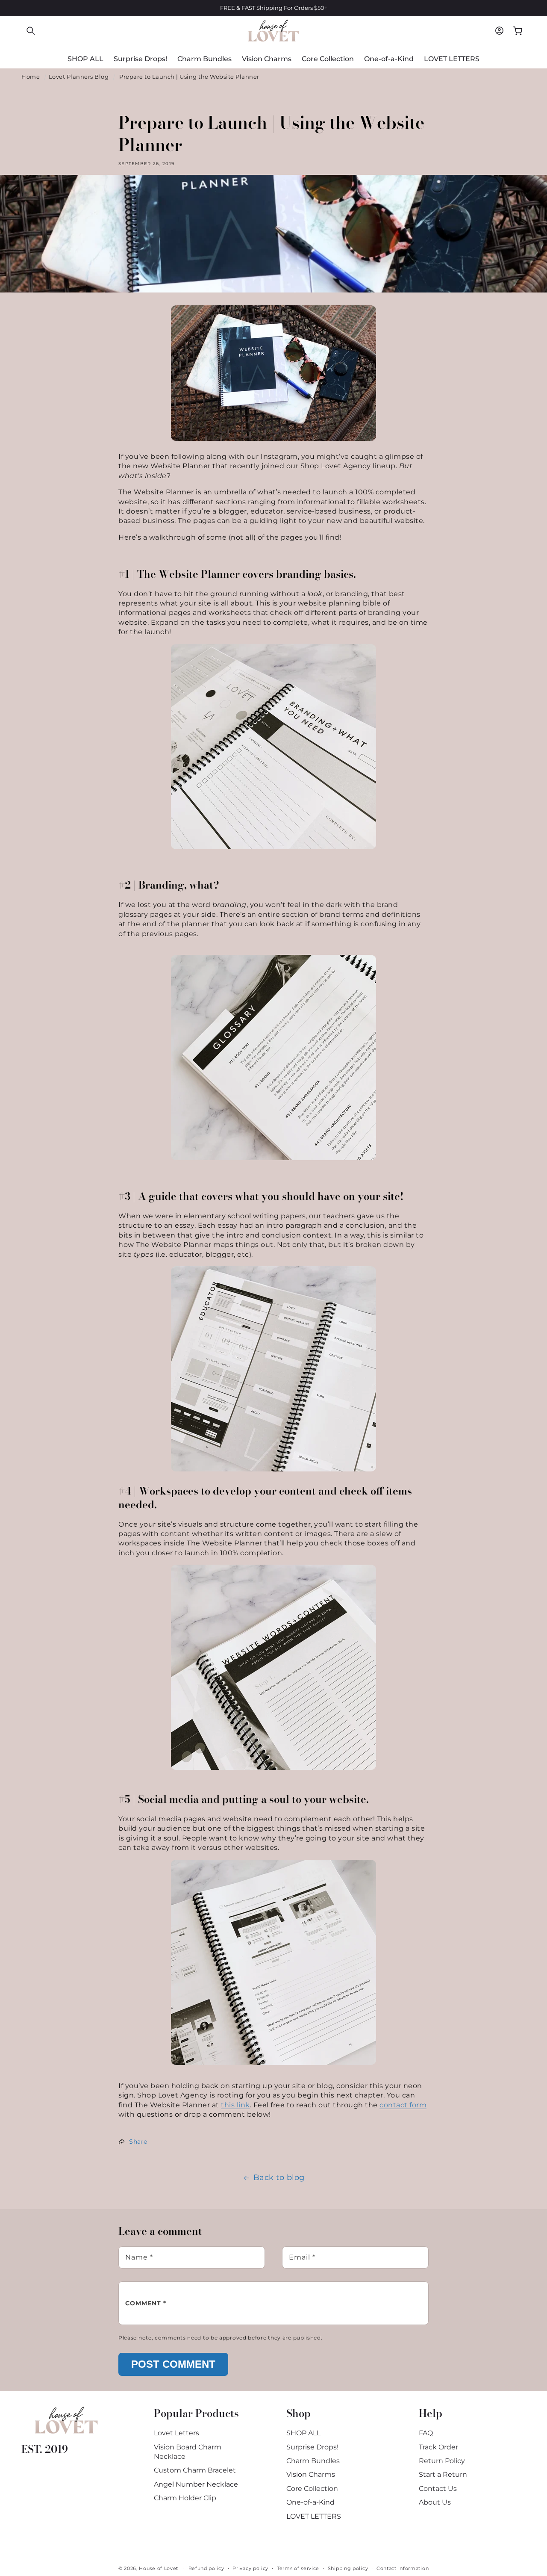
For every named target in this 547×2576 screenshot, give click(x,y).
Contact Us (438, 2489)
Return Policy (442, 2461)
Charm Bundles (313, 2461)
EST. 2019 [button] (45, 2449)
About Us (435, 2502)
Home (31, 77)
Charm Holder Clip (185, 2498)
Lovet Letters (176, 2433)
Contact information (403, 2568)
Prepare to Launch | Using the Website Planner (189, 77)
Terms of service (298, 2568)
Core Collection (312, 2489)
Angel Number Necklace (196, 2484)
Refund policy (206, 2568)
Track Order (438, 2447)
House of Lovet (159, 2568)
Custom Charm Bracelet (195, 2470)
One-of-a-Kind (310, 2502)
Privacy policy (250, 2568)
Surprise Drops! (312, 2447)
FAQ (426, 2433)
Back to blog (279, 2177)
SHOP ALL (303, 2433)
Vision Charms (311, 2474)
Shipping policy (348, 2568)
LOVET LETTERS (314, 2516)
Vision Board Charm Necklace (188, 2452)
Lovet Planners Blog (79, 77)
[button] (31, 31)
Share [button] (138, 2142)
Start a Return (443, 2474)
